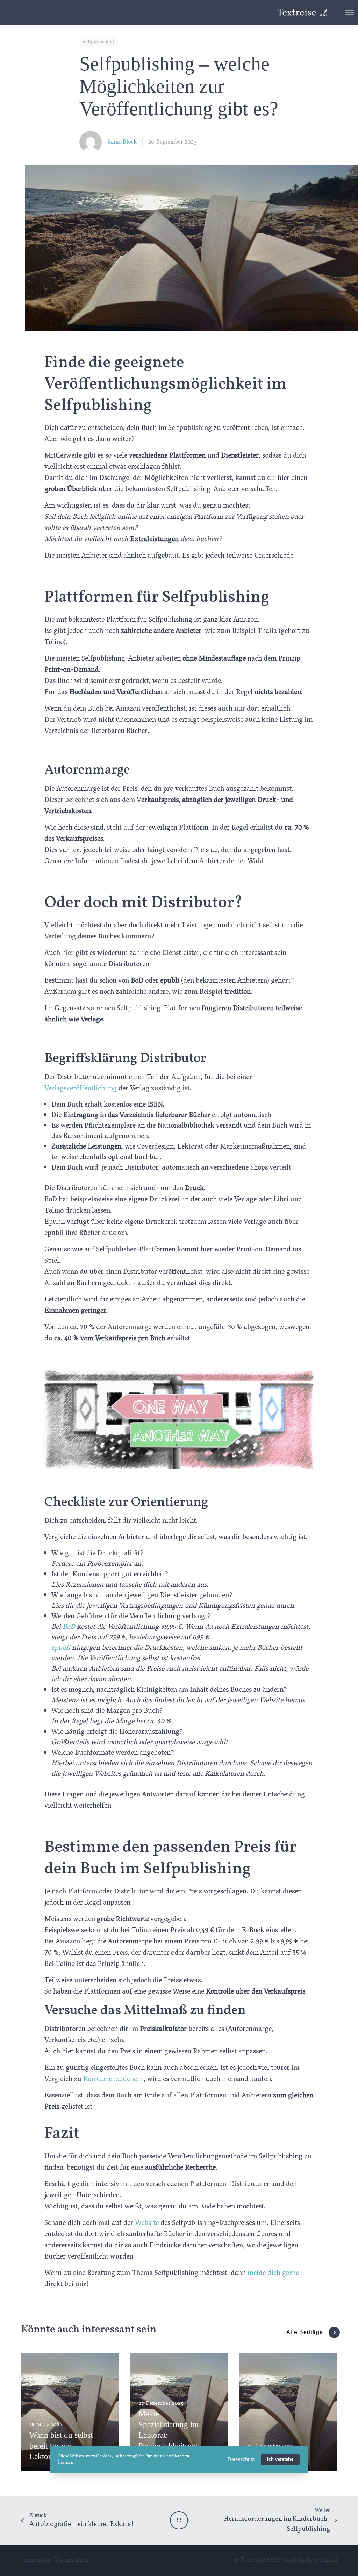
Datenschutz (71, 2560)
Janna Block (122, 142)
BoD (69, 1627)
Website (146, 2224)
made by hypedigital (310, 2560)
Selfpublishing (98, 41)
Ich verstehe (280, 2459)
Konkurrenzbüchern (113, 2080)
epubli (61, 1648)
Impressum (36, 2560)
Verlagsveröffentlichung (81, 1089)
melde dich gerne (273, 2274)
